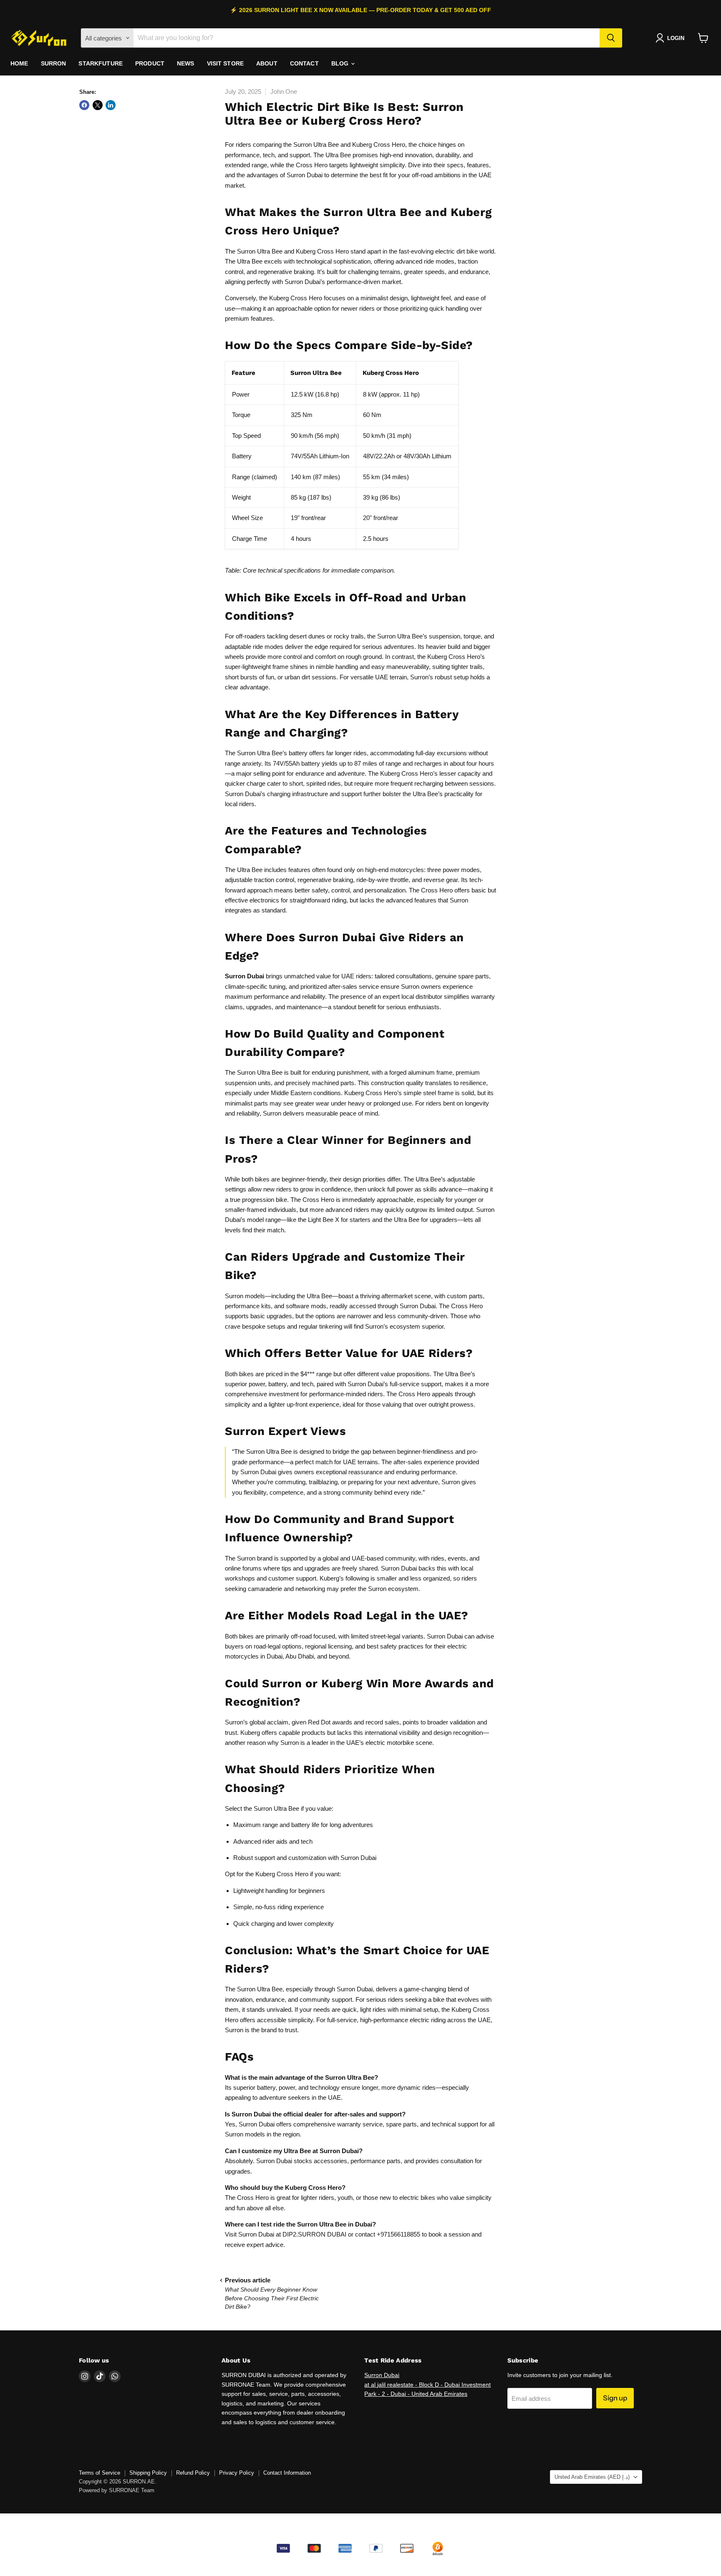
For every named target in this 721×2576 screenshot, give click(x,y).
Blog (341, 63)
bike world (480, 251)
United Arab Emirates (592, 2477)
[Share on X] (98, 105)
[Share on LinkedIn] (111, 105)
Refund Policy (193, 2473)
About (267, 63)
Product (150, 63)
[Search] (611, 38)
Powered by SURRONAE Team (117, 2490)
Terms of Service (100, 2473)
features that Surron (441, 900)
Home (19, 63)
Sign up (615, 2398)
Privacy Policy (237, 2473)
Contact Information (287, 2473)
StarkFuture (101, 63)
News (186, 63)
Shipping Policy (148, 2473)
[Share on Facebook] (84, 105)
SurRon (54, 63)
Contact (304, 63)
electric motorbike (390, 1743)
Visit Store (226, 63)
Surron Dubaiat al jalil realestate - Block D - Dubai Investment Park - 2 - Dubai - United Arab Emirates (427, 2384)
